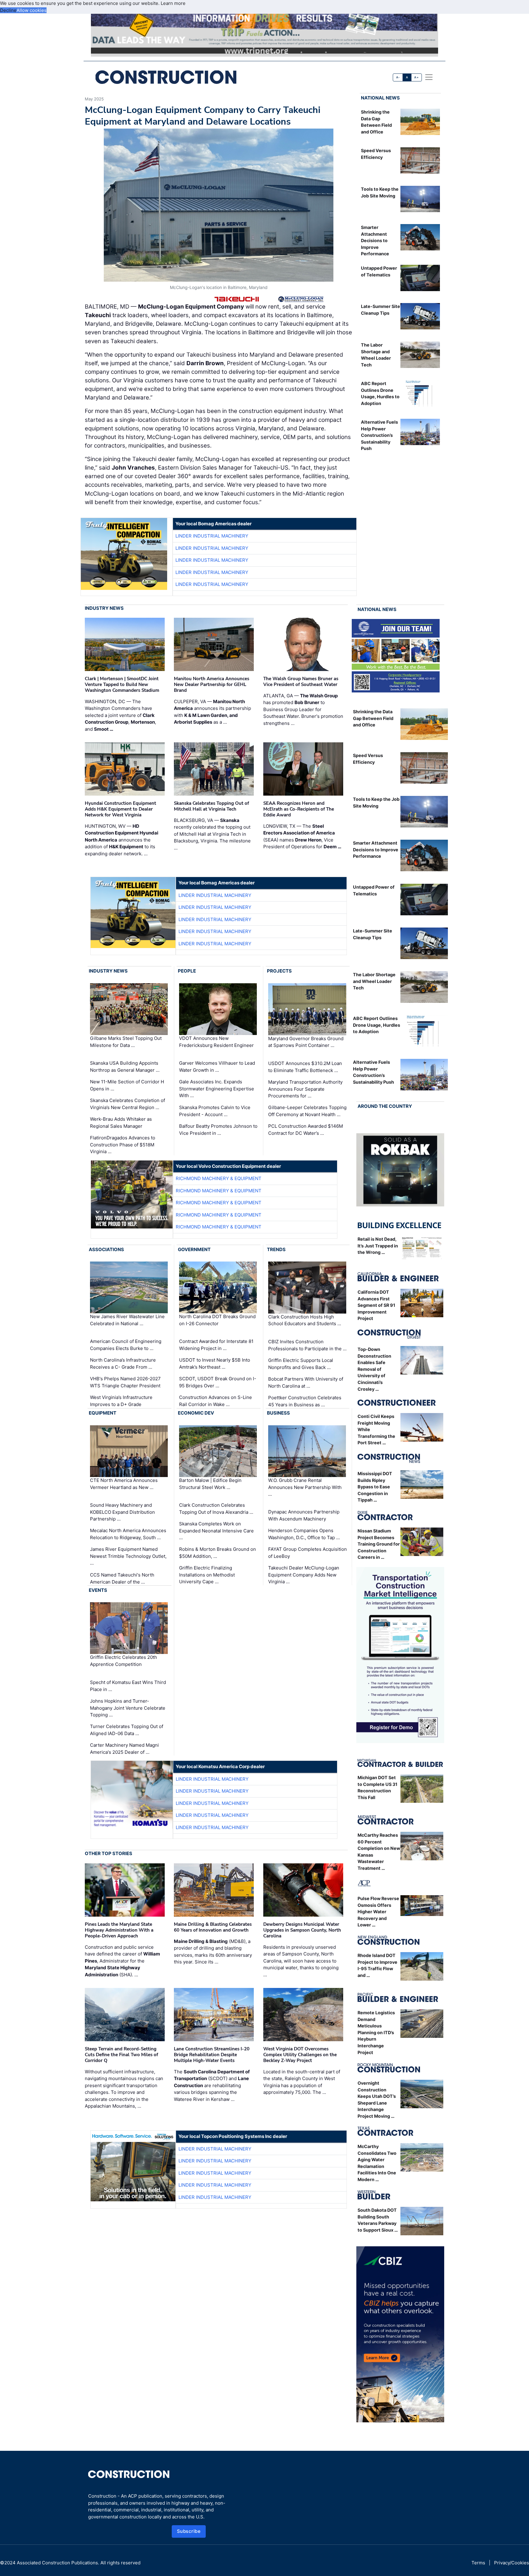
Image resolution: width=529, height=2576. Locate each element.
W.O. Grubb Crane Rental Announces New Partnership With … (305, 1487)
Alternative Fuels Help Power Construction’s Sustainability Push (379, 435)
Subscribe (189, 2531)
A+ (416, 77)
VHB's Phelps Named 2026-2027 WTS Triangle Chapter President (125, 1382)
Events (98, 1590)
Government (194, 1249)
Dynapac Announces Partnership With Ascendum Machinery (304, 1515)
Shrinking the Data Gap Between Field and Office (373, 718)
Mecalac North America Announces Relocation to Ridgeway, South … (128, 1534)
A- (398, 77)
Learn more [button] (173, 3)
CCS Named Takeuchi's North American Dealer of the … (122, 1578)
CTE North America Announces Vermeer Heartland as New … (124, 1484)
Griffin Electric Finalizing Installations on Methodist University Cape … (207, 1575)
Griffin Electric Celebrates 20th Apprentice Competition (124, 1661)
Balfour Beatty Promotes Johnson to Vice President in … (218, 1130)
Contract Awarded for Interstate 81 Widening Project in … (216, 1345)
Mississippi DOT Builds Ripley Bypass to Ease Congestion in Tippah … (375, 1487)
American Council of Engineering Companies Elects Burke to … (126, 1345)
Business (278, 1413)
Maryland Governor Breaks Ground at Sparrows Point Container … (306, 1042)
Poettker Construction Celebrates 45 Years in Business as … (305, 1401)
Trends (276, 1249)
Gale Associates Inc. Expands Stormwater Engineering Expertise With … (217, 1089)
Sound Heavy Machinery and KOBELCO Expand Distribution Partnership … (122, 1512)
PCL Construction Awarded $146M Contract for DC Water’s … (306, 1130)
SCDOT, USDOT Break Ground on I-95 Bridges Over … (218, 1382)
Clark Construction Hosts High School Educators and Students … (305, 1320)
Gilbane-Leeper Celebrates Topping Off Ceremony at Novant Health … (307, 1111)
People (187, 971)
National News (380, 98)
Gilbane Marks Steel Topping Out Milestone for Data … (126, 1042)
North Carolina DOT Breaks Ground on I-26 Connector (217, 1320)
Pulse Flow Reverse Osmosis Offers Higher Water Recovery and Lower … (378, 1912)
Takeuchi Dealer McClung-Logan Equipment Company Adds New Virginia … (304, 1575)
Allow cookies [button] (32, 10)
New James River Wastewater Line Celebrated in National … (127, 1320)
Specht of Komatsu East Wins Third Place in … (128, 1686)
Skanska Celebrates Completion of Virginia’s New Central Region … (128, 1104)
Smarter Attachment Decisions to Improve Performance (375, 240)
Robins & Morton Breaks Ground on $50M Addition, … (218, 1553)
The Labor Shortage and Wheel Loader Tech (374, 981)
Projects (279, 971)
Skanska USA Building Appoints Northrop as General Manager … (125, 1067)
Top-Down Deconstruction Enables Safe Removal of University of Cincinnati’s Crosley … (374, 1369)
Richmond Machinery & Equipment (219, 1178)
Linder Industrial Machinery (212, 536)
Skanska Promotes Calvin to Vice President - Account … (215, 1111)
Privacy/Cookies (512, 2563)
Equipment (103, 1413)
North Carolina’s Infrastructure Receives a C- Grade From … (123, 1363)
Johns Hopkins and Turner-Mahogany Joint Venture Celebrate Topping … (128, 1708)
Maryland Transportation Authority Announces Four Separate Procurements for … (305, 1089)
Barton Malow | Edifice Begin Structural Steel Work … (210, 1484)
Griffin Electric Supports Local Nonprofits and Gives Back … (301, 1364)
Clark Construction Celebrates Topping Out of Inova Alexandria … (216, 1509)
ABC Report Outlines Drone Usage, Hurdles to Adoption (377, 1025)
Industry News (104, 608)
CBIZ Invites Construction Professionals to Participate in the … (307, 1345)
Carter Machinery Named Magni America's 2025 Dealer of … (124, 1749)
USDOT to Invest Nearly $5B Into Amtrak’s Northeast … (215, 1363)
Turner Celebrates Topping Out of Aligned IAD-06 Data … (127, 1730)
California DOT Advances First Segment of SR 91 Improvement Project (376, 1305)
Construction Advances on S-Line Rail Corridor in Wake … (216, 1401)
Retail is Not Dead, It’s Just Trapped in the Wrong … (378, 1246)
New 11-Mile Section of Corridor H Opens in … (127, 1085)
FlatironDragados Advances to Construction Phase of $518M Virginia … (123, 1145)
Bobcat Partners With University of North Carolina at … (306, 1382)
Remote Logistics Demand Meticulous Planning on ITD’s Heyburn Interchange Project (376, 2032)
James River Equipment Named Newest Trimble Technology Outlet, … (128, 1556)
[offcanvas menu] (429, 77)
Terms (478, 2563)
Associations (106, 1249)
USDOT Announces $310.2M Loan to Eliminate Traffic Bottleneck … (305, 1067)
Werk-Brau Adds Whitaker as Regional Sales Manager (121, 1123)
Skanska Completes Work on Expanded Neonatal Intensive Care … (216, 1531)
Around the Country (385, 1106)
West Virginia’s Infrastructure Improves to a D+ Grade (121, 1401)
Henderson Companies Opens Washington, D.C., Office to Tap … (304, 1534)
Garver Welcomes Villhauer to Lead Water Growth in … (217, 1067)
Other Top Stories (109, 1853)
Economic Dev (196, 1413)
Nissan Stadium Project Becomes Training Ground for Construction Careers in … (379, 1544)
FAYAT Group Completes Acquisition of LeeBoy (308, 1553)
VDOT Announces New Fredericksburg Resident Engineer (216, 1042)
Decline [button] (8, 10)
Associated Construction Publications (57, 2563)
